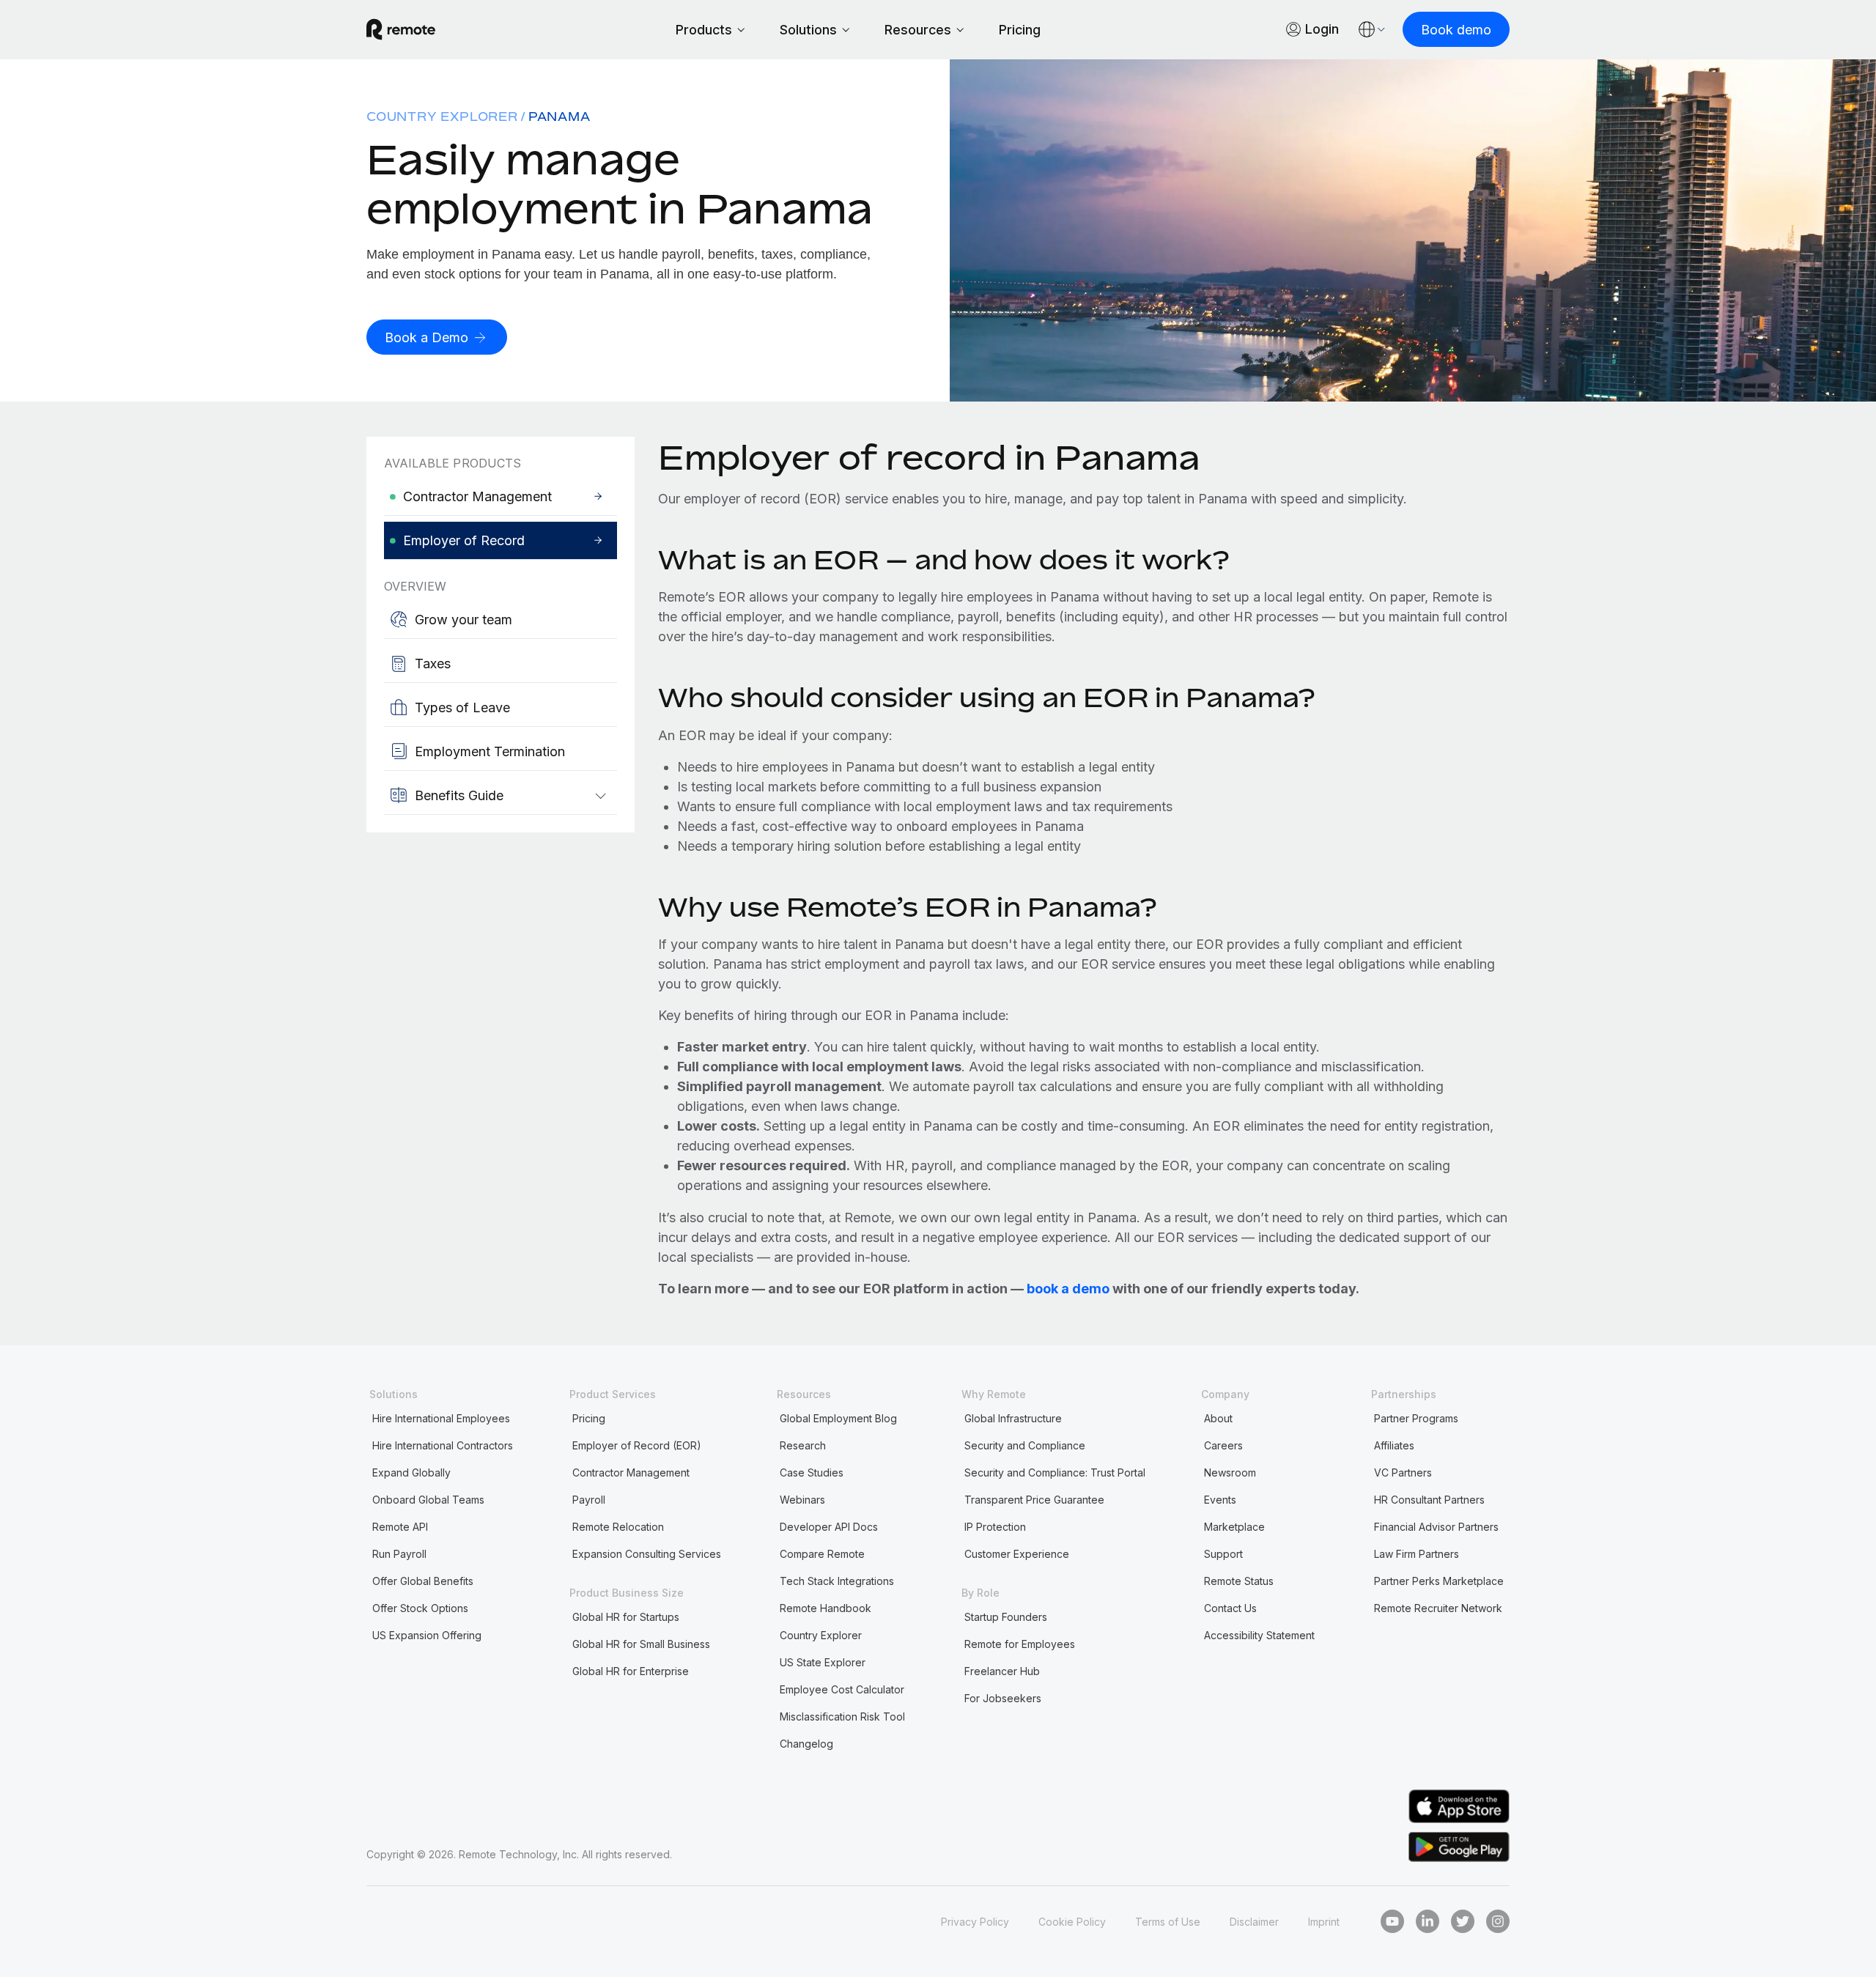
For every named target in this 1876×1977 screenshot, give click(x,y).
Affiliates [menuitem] (1394, 1445)
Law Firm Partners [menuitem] (1417, 1554)
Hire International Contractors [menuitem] (443, 1445)
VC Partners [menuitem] (1403, 1472)
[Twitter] (1463, 1921)
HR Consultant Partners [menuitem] (1429, 1500)
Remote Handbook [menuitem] (826, 1608)
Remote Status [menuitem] (1239, 1581)
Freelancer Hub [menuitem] (1002, 1671)
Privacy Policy (975, 1922)
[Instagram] (1498, 1921)
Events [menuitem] (1220, 1500)
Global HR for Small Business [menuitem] (641, 1644)
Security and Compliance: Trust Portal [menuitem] (1055, 1472)
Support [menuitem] (1223, 1554)
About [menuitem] (1218, 1418)
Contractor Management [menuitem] (631, 1472)
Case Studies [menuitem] (812, 1472)
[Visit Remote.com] (401, 29)
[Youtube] (1392, 1921)
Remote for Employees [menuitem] (1020, 1644)
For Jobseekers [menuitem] (1003, 1698)
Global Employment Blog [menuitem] (838, 1418)
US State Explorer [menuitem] (823, 1662)
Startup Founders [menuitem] (1006, 1617)
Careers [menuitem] (1223, 1445)
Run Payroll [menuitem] (399, 1554)
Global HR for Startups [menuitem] (626, 1617)
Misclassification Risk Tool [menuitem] (842, 1717)
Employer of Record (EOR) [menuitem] (637, 1445)
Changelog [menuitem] (806, 1744)
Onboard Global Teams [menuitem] (428, 1500)
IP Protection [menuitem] (995, 1527)
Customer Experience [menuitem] (1017, 1554)
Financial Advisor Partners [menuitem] (1436, 1527)
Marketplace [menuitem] (1234, 1527)
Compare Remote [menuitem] (822, 1554)
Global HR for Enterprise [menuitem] (631, 1671)
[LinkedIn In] (1428, 1921)
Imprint (1324, 1922)
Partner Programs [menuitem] (1416, 1418)
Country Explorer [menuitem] (442, 117)
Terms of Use (1168, 1922)
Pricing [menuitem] (589, 1418)
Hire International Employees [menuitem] (441, 1418)
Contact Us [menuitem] (1230, 1608)
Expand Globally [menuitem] (411, 1472)
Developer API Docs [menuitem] (829, 1527)
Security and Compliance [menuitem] (1025, 1445)
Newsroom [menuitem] (1230, 1472)
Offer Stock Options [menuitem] (420, 1608)
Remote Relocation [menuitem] (618, 1527)
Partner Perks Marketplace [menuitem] (1439, 1581)
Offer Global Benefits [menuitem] (423, 1581)
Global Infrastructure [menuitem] (1013, 1418)
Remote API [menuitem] (400, 1527)
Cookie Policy (1072, 1922)
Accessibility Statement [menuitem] (1259, 1635)
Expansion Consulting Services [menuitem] (647, 1554)
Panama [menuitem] (560, 117)
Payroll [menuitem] (589, 1500)
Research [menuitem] (803, 1445)
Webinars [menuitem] (802, 1500)
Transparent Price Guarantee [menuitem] (1034, 1500)
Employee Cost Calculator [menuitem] (842, 1689)
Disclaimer (1254, 1922)
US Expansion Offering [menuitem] (427, 1635)
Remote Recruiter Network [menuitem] (1438, 1608)
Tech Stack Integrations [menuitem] (837, 1581)
